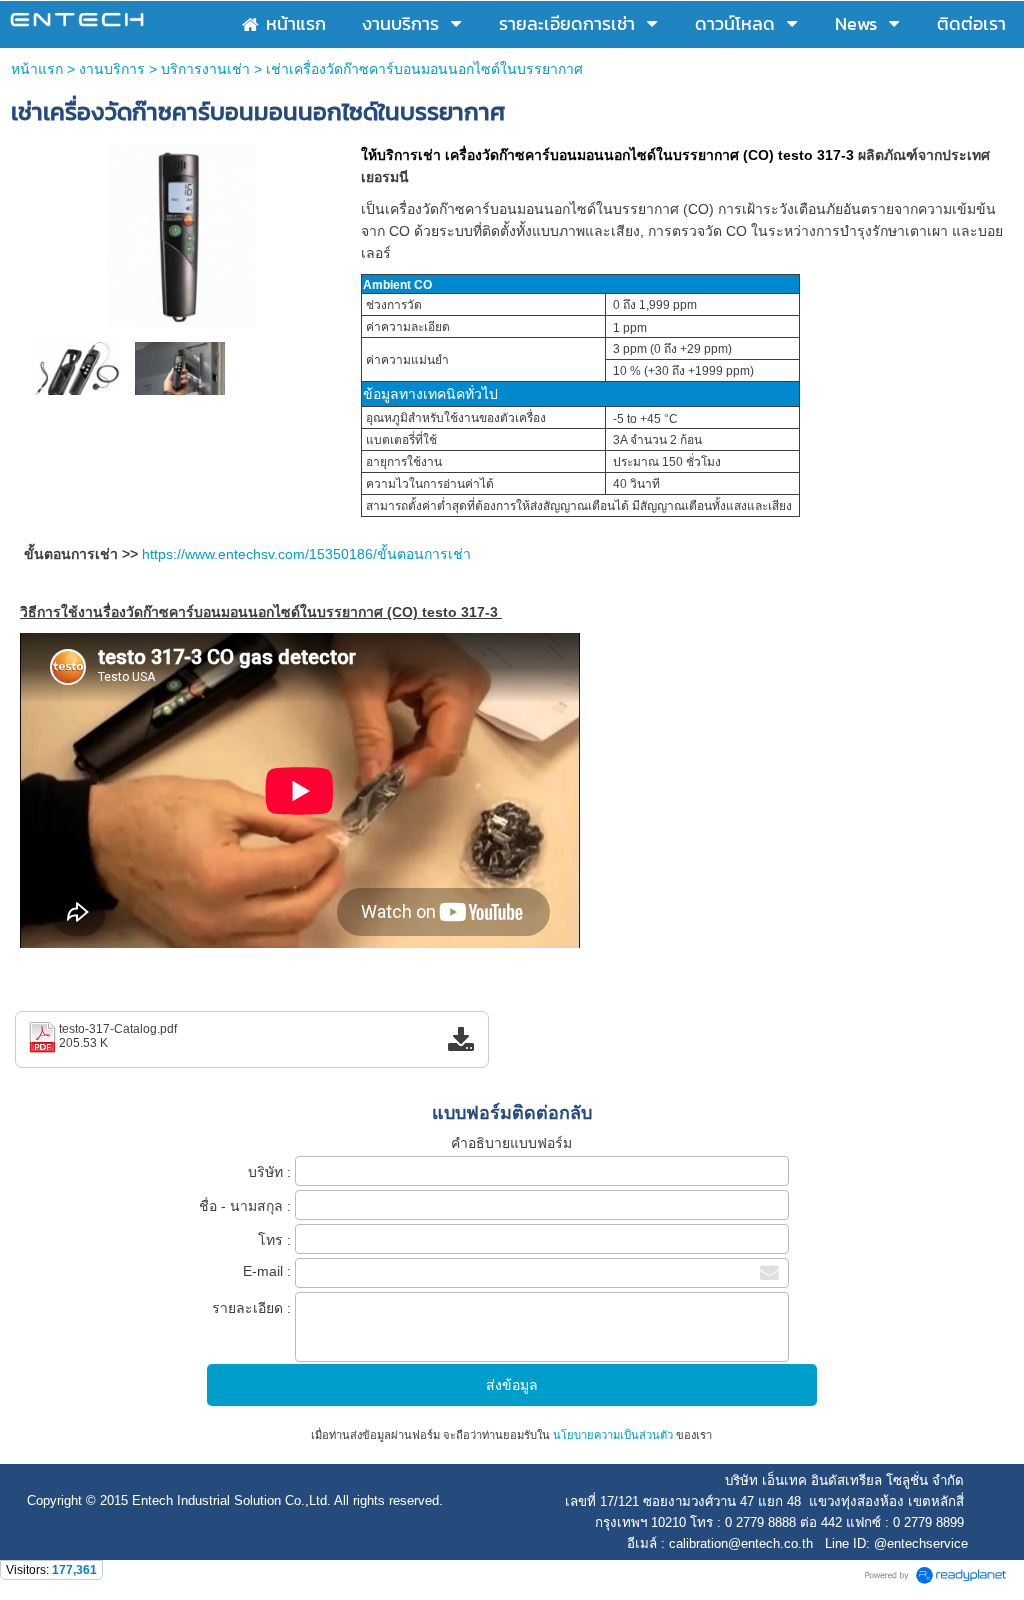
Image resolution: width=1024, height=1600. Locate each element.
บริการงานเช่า (205, 69)
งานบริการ (112, 69)
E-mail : (267, 1271)
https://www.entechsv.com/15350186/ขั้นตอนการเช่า (306, 554)
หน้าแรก (37, 69)
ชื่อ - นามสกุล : (245, 1206)
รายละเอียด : (251, 1308)
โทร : (274, 1240)
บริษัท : (269, 1172)
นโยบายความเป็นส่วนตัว (613, 1435)
